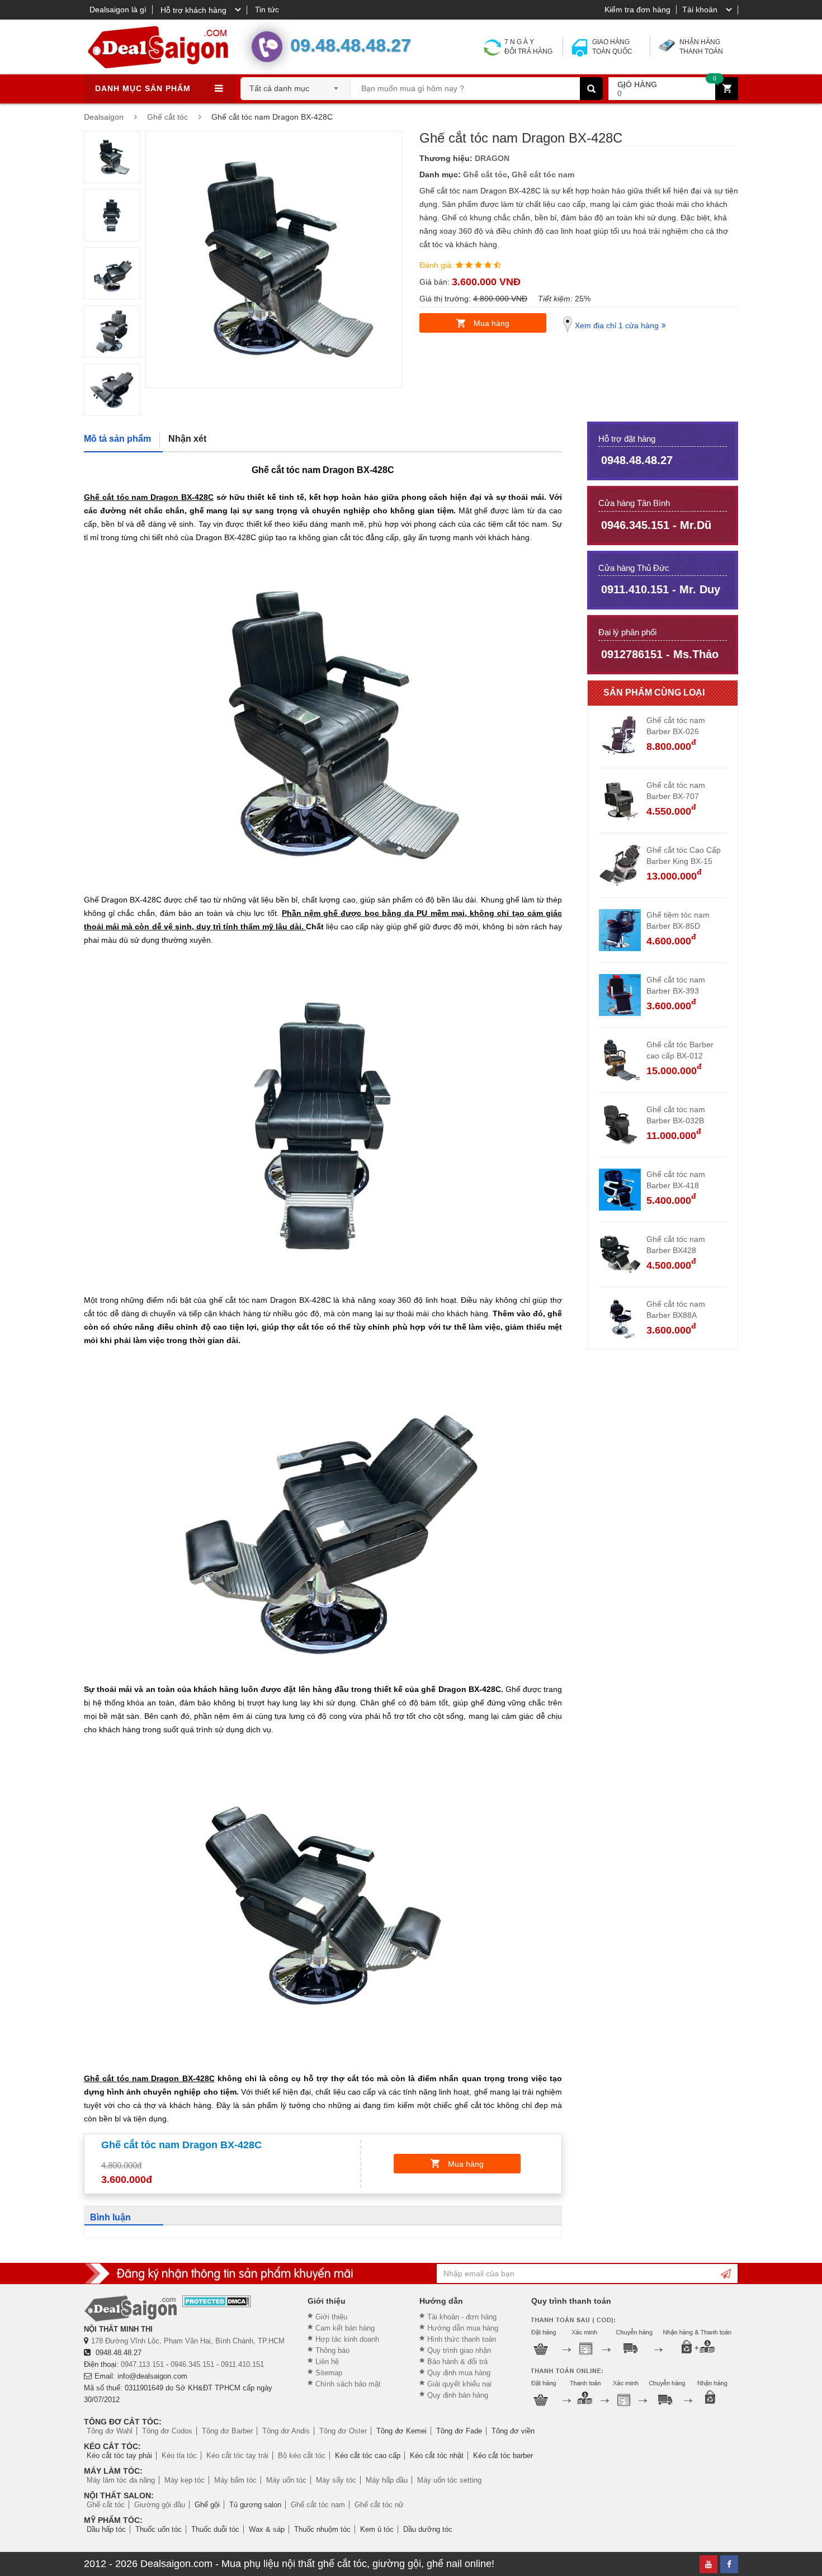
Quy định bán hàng (458, 2395)
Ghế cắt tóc (485, 174)
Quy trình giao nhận (459, 2350)
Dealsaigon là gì (118, 10)
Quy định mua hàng (459, 2373)
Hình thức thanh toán (462, 2339)
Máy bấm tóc (235, 2480)
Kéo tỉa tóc (179, 2456)
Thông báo (332, 2350)
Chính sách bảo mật (348, 2384)
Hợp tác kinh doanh (347, 2339)
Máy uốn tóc (286, 2480)
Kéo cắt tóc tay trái (237, 2456)
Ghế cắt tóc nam (543, 174)
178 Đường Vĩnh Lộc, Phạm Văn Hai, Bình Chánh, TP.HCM (188, 2341)
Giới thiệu (331, 2317)
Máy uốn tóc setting (449, 2480)
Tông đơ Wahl (110, 2431)
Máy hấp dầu (387, 2480)
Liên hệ (327, 2362)
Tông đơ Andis (286, 2431)
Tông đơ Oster (343, 2431)
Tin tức (267, 10)
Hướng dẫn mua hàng (463, 2328)
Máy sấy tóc (336, 2480)
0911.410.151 (242, 2364)
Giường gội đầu (160, 2505)
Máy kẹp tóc (185, 2480)
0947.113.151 (142, 2364)
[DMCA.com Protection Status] (217, 2301)
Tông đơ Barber (227, 2431)
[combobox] (296, 85)
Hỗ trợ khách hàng (193, 10)
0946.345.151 (192, 2364)
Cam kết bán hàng (345, 2328)
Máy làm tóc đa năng (121, 2480)
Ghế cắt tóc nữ (379, 2505)
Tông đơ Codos (167, 2431)
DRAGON (492, 158)
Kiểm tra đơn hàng (637, 10)
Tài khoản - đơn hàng (462, 2317)
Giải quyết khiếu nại (459, 2384)
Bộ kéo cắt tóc (302, 2456)
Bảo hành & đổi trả (457, 2362)
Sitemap (329, 2373)
